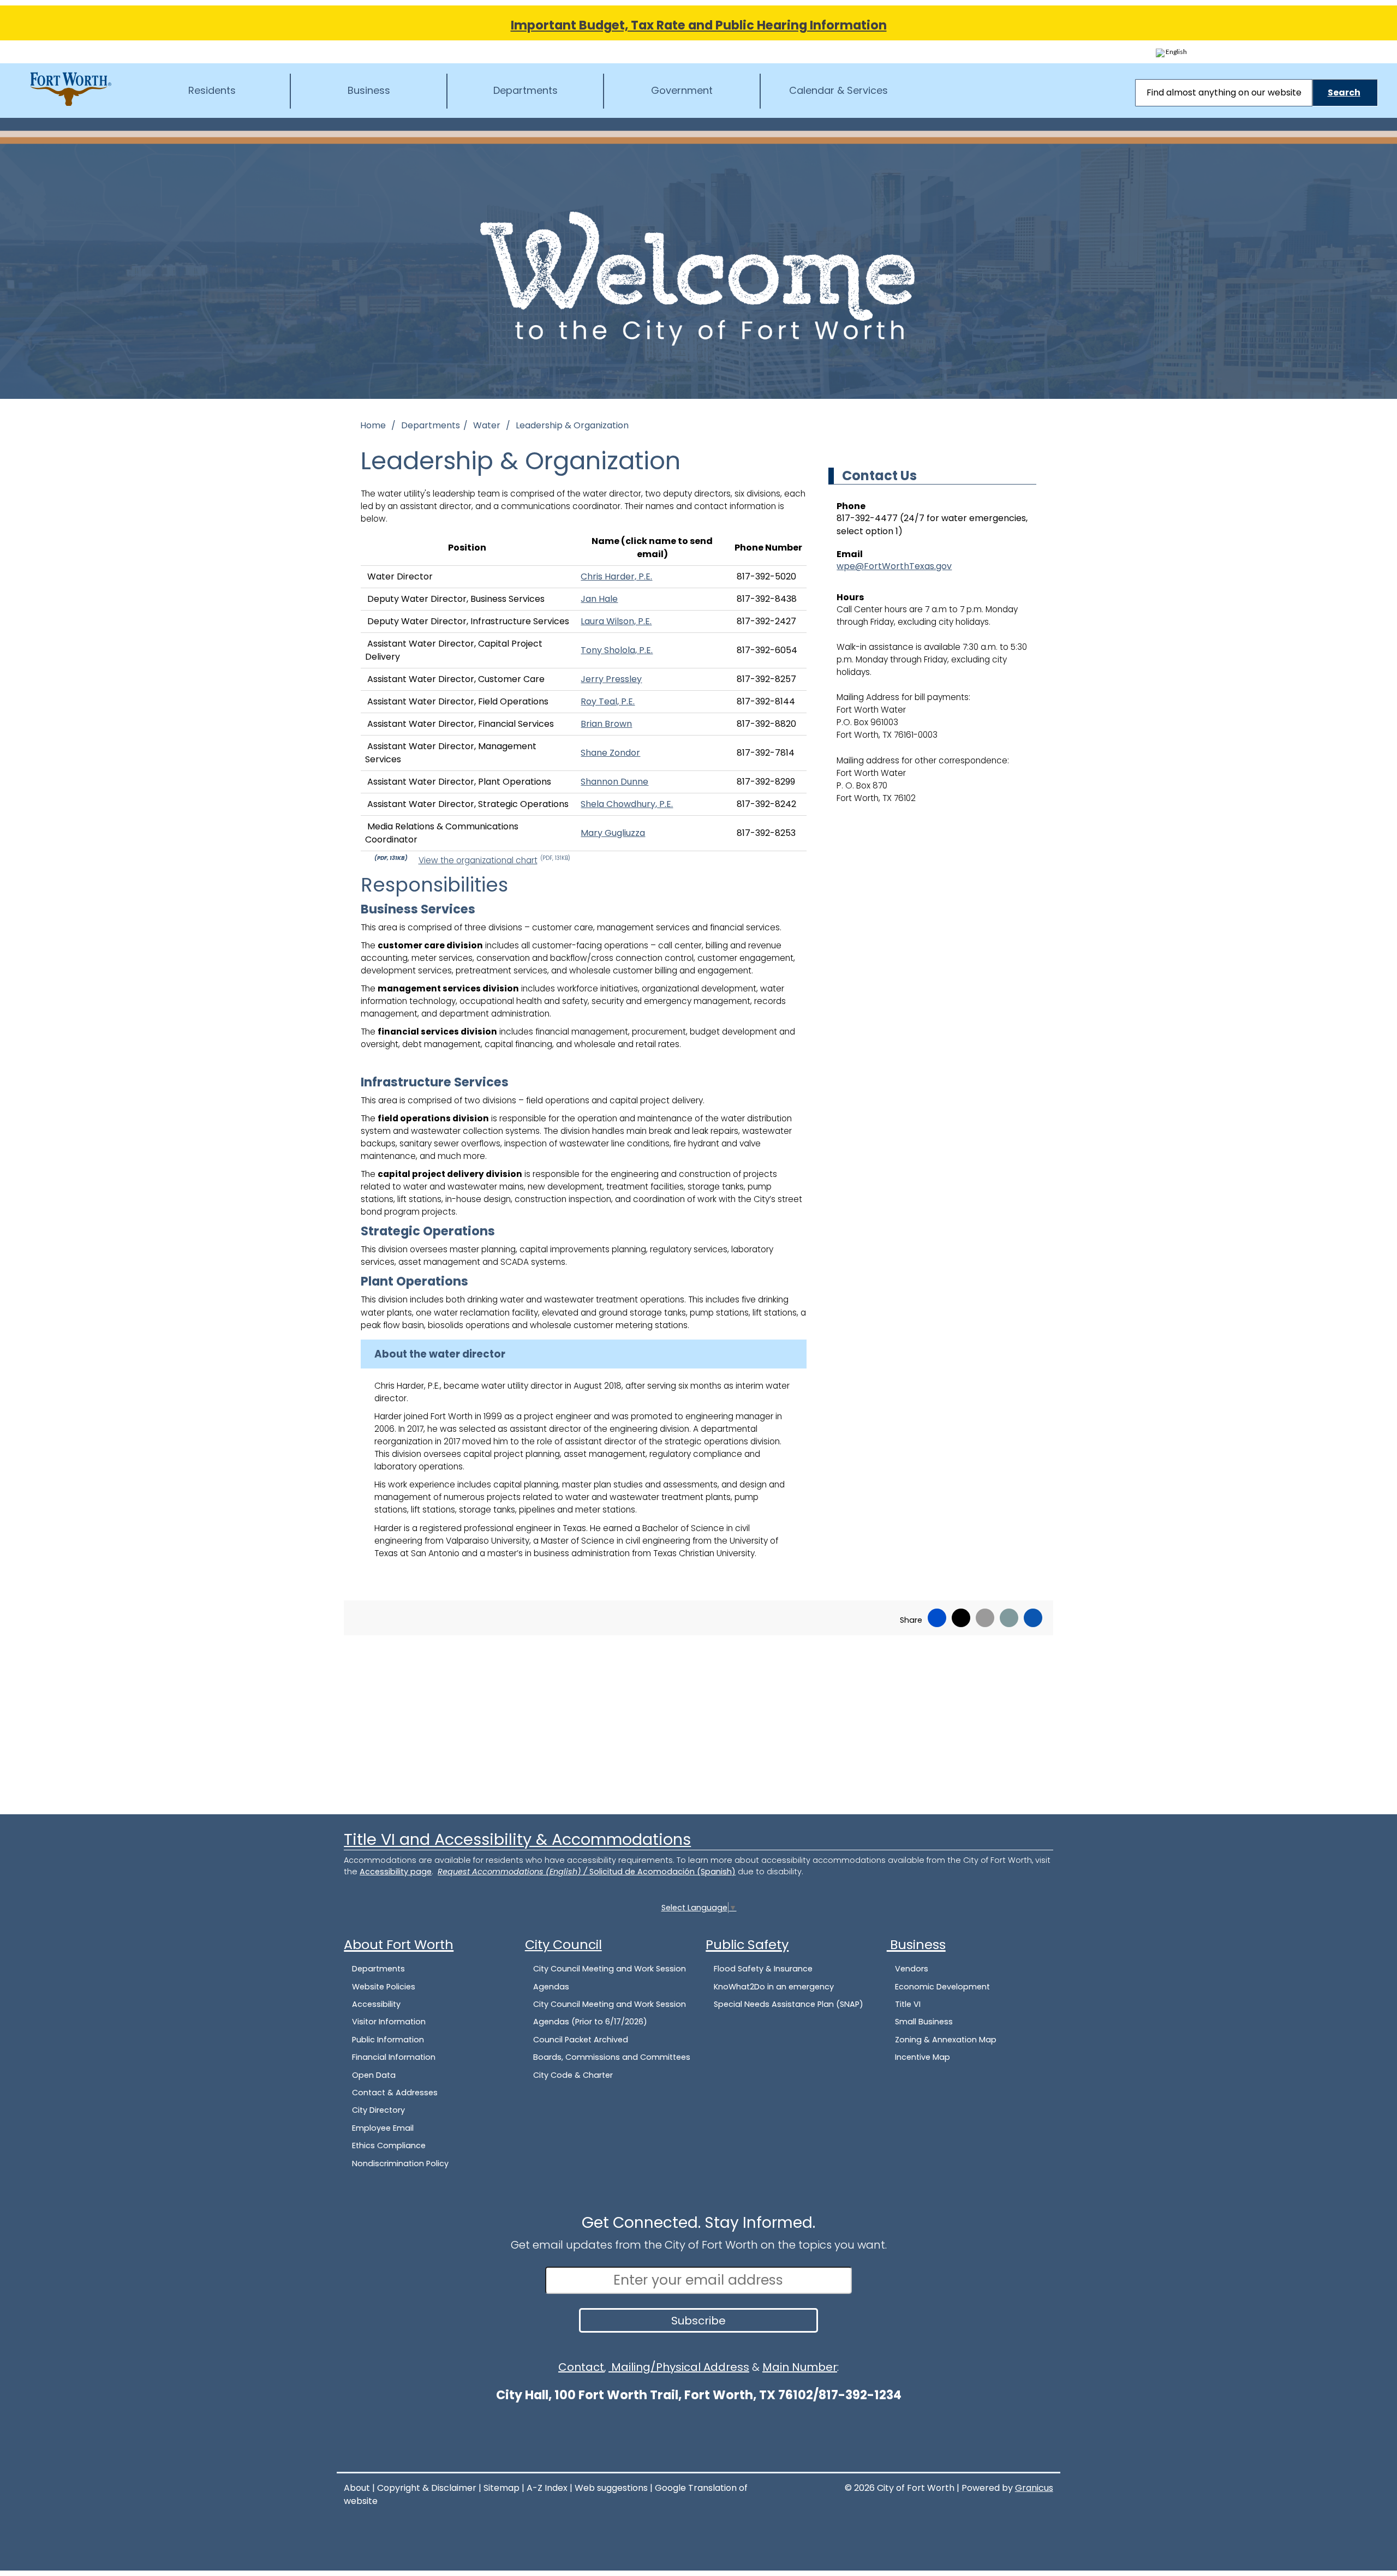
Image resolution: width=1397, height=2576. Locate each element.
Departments (526, 90)
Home (373, 425)
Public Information (388, 2040)
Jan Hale (599, 599)
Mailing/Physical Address (679, 2367)
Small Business (924, 2022)
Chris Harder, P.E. (616, 576)
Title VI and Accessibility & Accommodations (517, 1839)
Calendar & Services (838, 90)
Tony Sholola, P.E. (617, 650)
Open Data (374, 2075)
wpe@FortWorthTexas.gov (894, 566)
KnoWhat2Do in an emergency (774, 1987)
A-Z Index (547, 2488)
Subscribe (698, 2321)
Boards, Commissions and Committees (612, 2057)
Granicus (1034, 2488)
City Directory (378, 2110)
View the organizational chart (494, 860)
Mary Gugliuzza (613, 833)
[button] (584, 1354)
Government (682, 90)
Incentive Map (923, 2057)
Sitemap (502, 2488)
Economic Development (942, 1987)
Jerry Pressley (611, 679)
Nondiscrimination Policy (400, 2163)
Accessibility (376, 2004)
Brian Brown (606, 724)
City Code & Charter (573, 2075)
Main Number (800, 2367)
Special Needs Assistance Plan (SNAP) (789, 2004)
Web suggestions (611, 2488)
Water (488, 425)
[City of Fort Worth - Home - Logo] (71, 89)
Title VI (908, 2004)
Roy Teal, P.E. (608, 701)
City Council (563, 1944)
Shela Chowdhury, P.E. (627, 804)
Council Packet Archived (581, 2040)
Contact (581, 2367)
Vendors (912, 1969)
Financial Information (394, 2057)
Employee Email (383, 2128)
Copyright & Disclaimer (427, 2488)
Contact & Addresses (395, 2093)
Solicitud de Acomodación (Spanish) (662, 1872)
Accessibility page (396, 1872)
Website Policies (384, 1987)
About (357, 2488)
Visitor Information (389, 2022)
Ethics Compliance (389, 2145)
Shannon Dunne (614, 782)
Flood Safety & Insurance (763, 1969)
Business (369, 90)
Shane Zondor (610, 753)
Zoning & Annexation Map (946, 2040)
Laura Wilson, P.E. (616, 621)
